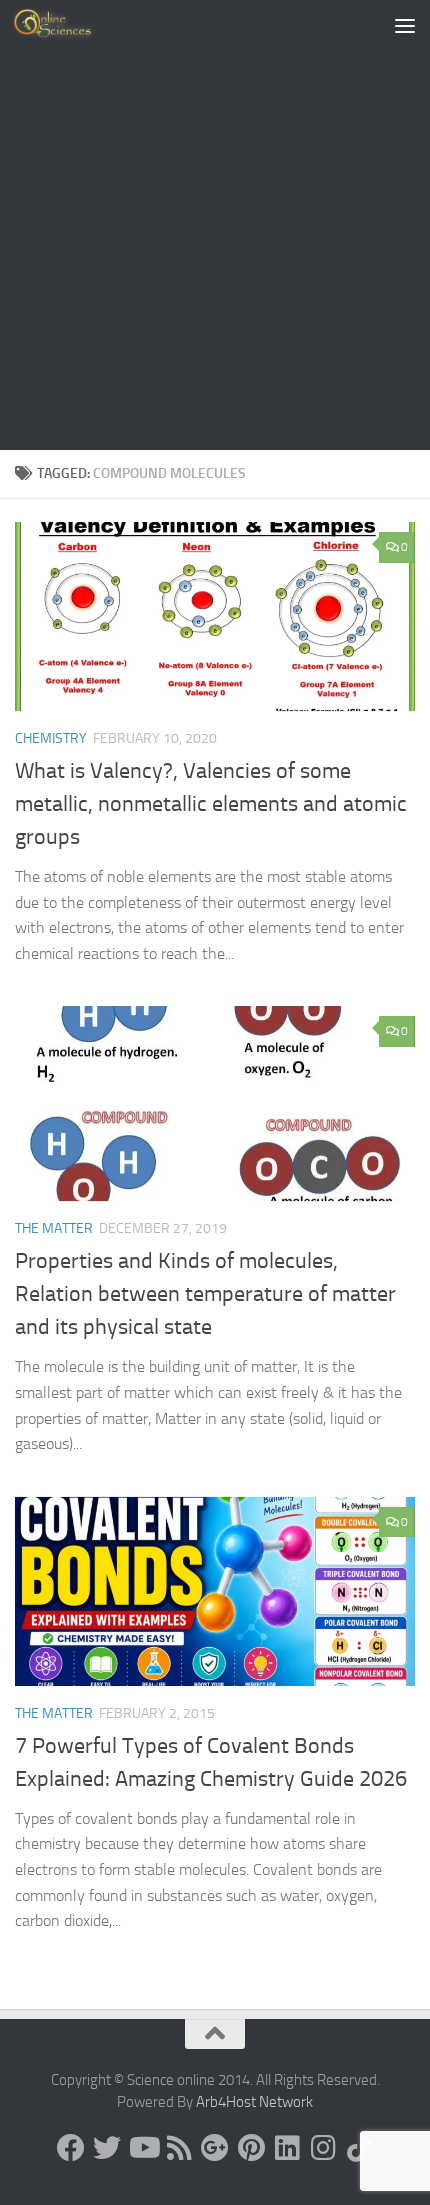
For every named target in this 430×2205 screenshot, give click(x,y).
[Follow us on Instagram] (323, 2148)
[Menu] (405, 25)
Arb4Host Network (254, 2102)
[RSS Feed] (179, 2148)
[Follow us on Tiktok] (359, 2148)
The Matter (54, 1228)
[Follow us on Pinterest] (251, 2148)
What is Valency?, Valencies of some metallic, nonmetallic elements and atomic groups (211, 804)
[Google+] (215, 2148)
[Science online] (71, 2148)
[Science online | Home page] (69, 25)
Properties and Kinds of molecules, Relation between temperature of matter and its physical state (205, 1294)
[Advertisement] (215, 225)
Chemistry (51, 738)
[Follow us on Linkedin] (287, 2148)
